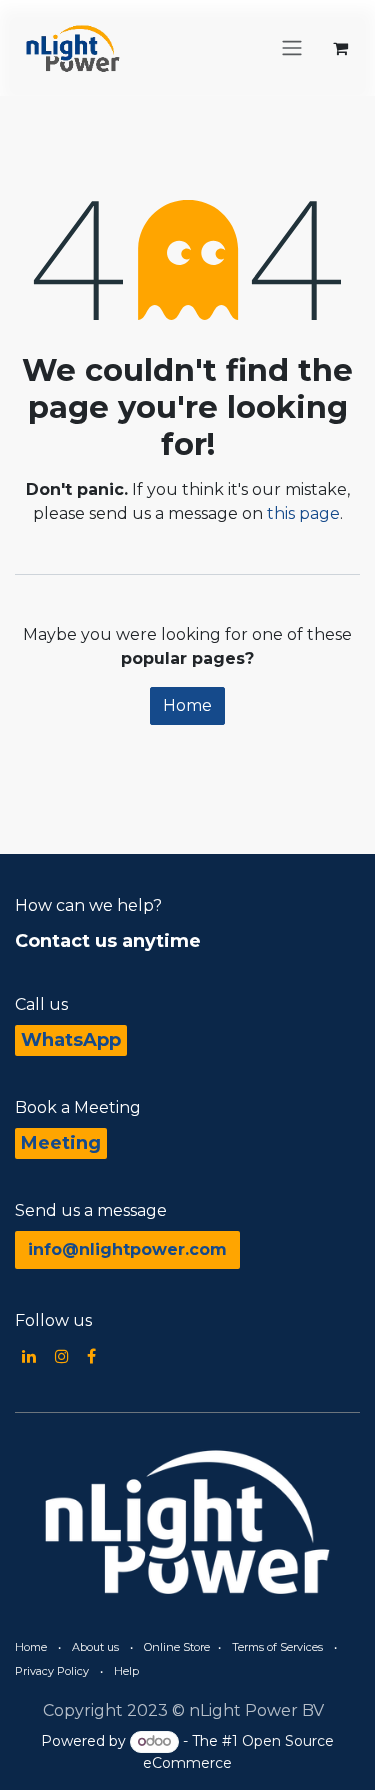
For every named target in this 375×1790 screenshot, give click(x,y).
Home (187, 705)
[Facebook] (91, 1356)
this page (303, 513)
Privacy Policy (52, 1671)
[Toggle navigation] (292, 48)
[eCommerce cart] (340, 48)
